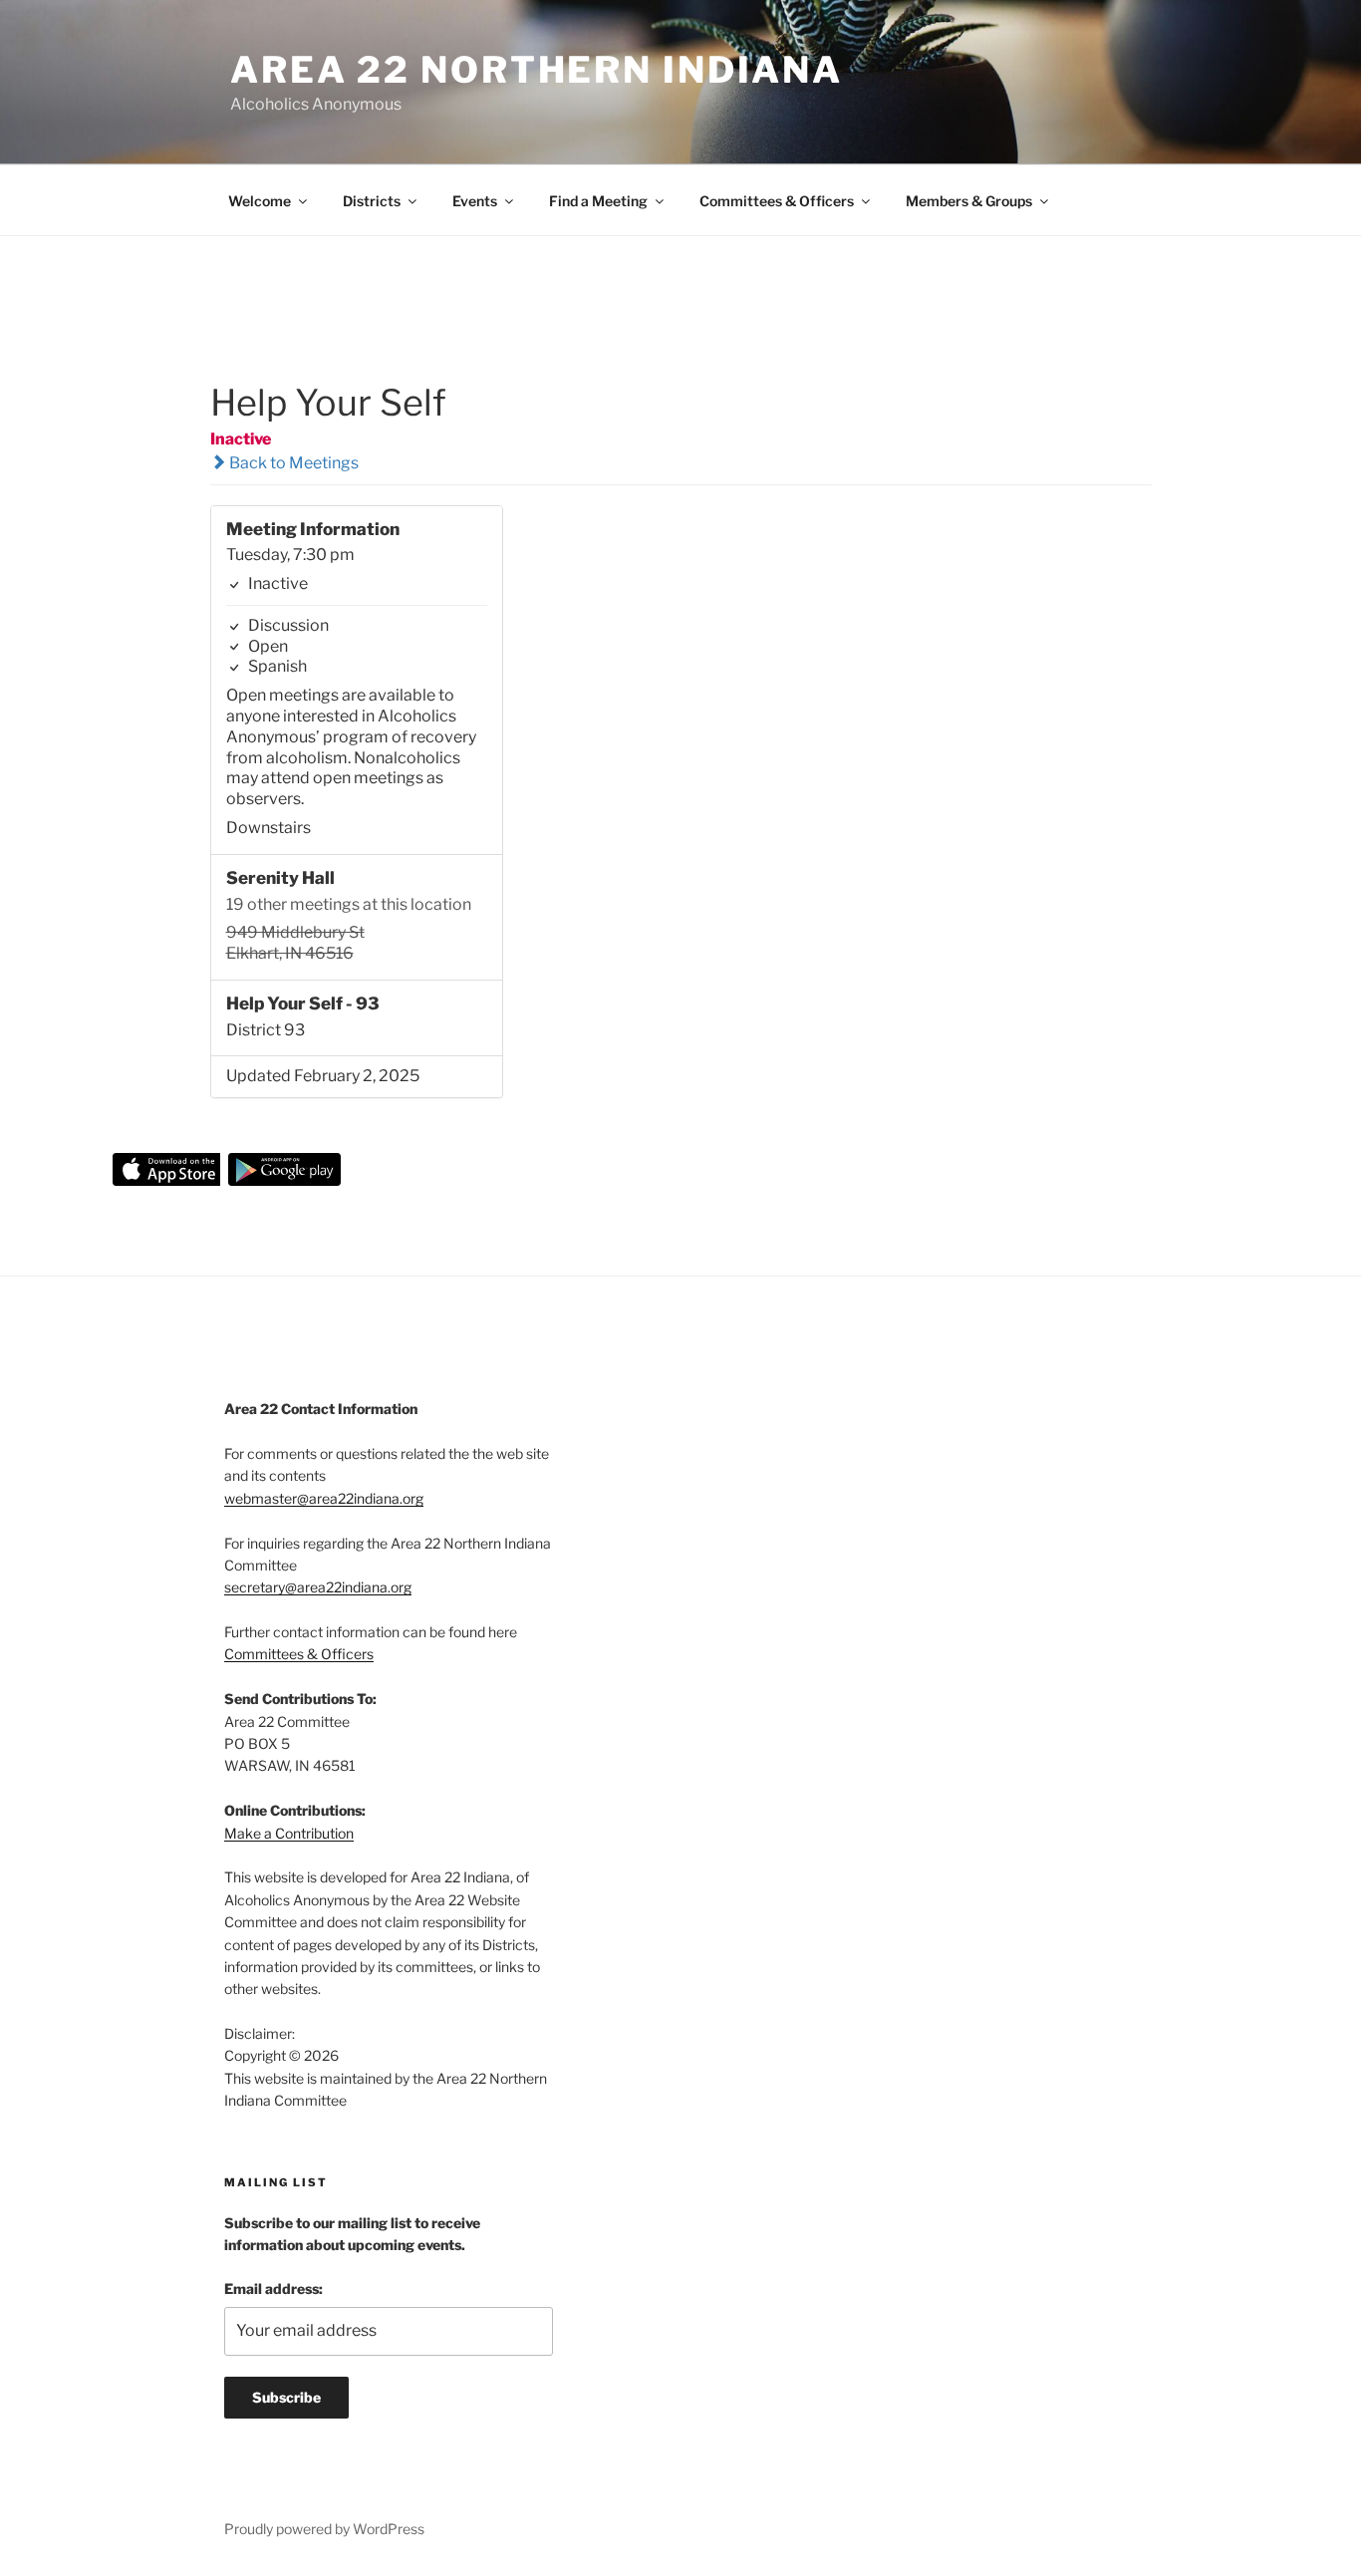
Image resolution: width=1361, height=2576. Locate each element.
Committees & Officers (777, 201)
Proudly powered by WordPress (324, 2529)
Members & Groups (969, 201)
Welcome (260, 201)
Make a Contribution (289, 1833)
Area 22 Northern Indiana (537, 70)
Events (475, 201)
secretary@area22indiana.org (318, 1587)
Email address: (273, 2289)
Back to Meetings (292, 463)
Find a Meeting (598, 201)
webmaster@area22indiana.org (324, 1498)
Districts (372, 201)
